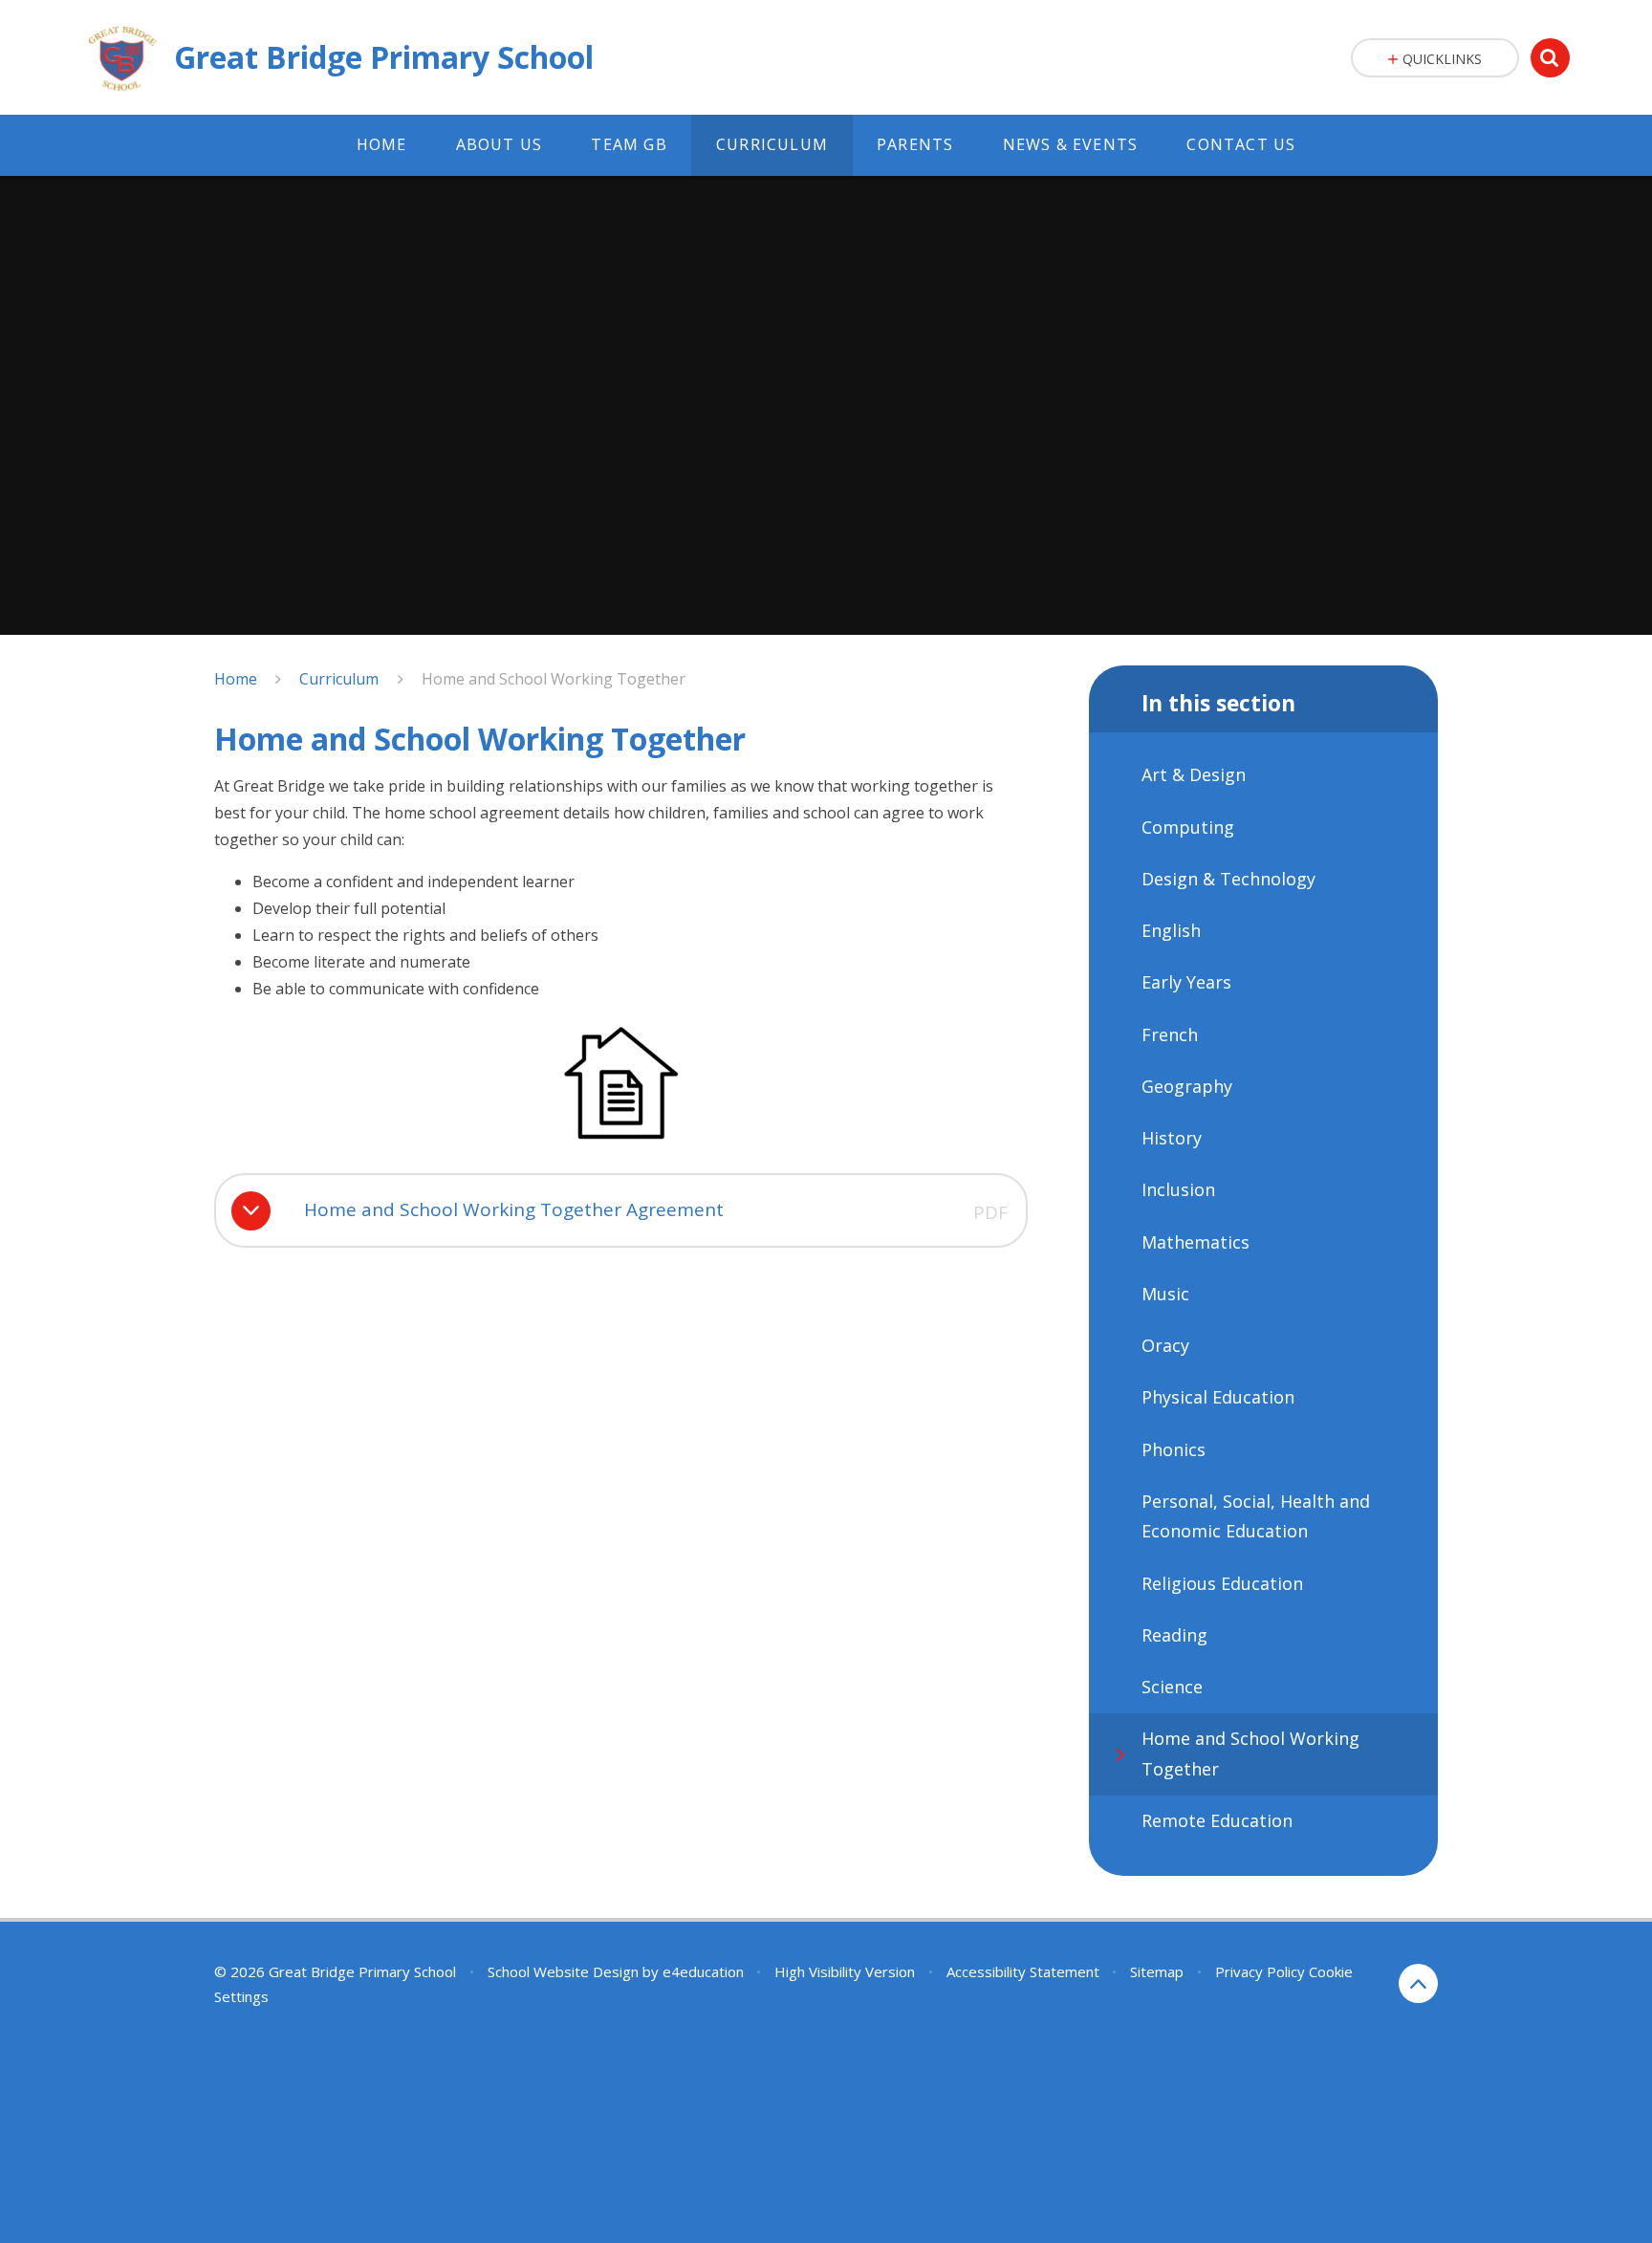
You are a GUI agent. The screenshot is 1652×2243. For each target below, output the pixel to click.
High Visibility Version (845, 1971)
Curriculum (339, 679)
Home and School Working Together (554, 679)
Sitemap (1157, 1971)
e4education (703, 1971)
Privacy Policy (1260, 1971)
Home (236, 679)
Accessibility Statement (1023, 1971)
